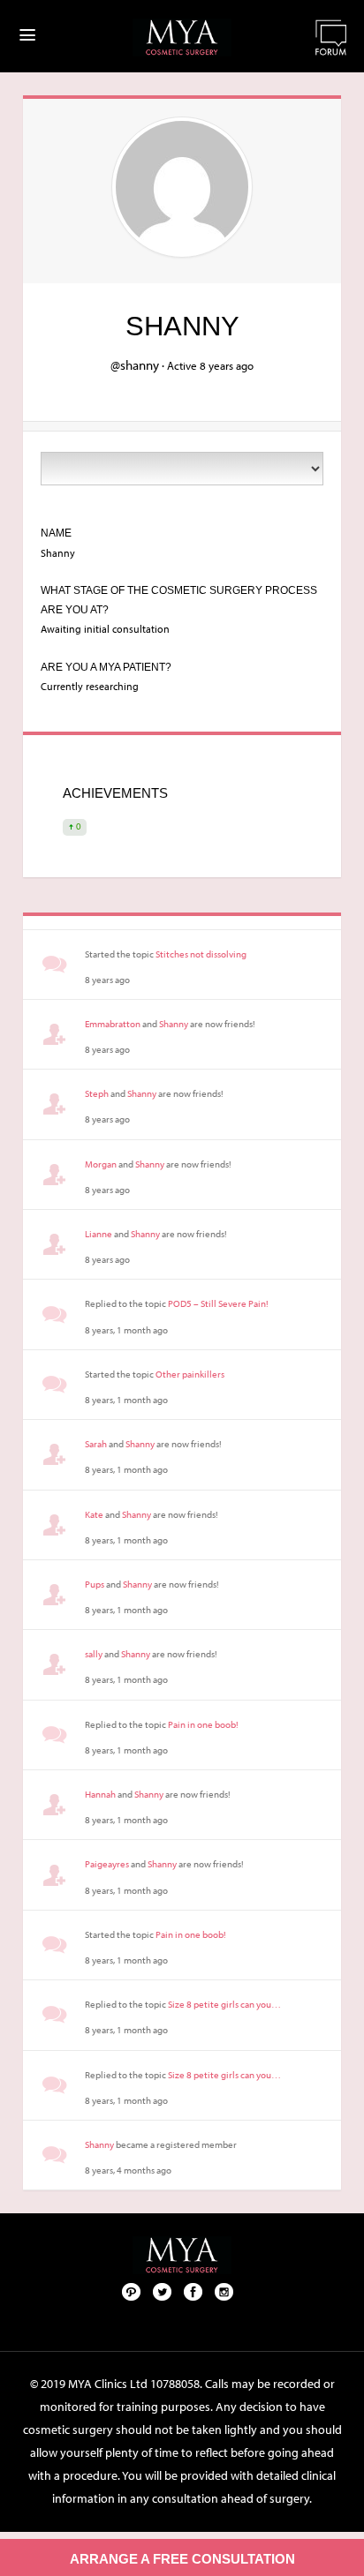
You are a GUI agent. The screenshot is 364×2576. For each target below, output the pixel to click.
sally (94, 1654)
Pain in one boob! (203, 1724)
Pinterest (132, 2291)
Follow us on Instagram (224, 2291)
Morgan (101, 1164)
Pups (95, 1584)
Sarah (96, 1444)
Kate (94, 1514)
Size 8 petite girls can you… (224, 2004)
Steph (97, 1093)
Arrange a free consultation (182, 2559)
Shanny (174, 1024)
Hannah (100, 1794)
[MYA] (182, 38)
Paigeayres (107, 1864)
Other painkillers (190, 1374)
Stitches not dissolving (201, 954)
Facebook (193, 2291)
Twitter (163, 2291)
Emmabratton (113, 1024)
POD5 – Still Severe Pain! (218, 1303)
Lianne (99, 1234)
